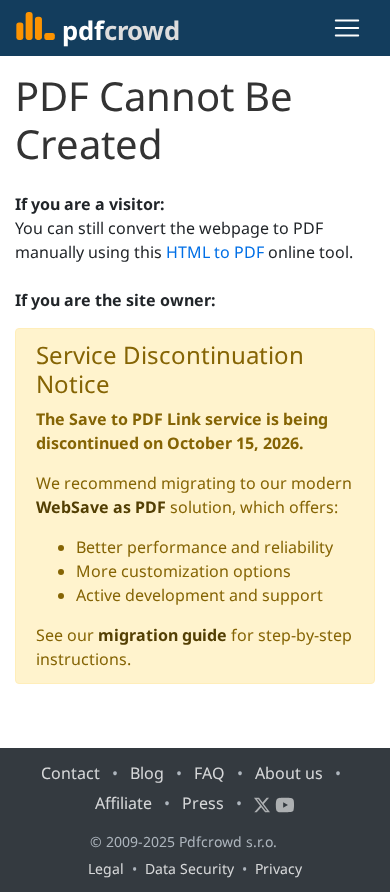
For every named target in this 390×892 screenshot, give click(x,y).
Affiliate (123, 803)
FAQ (209, 773)
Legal (106, 868)
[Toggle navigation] (347, 28)
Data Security (189, 868)
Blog (147, 773)
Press (203, 803)
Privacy (278, 868)
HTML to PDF (215, 252)
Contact (70, 773)
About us (289, 773)
